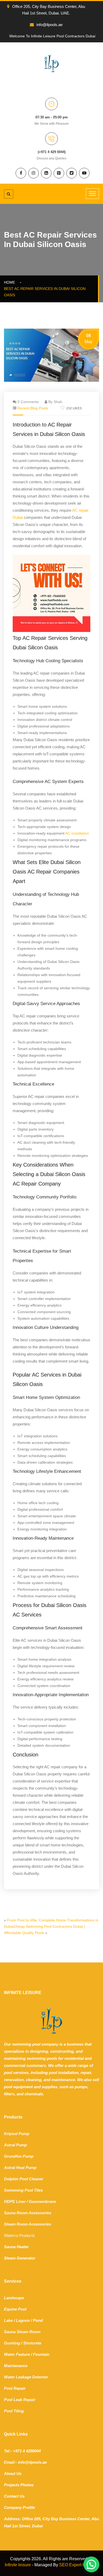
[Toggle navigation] (92, 194)
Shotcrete (32, 2343)
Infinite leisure (18, 2565)
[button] (91, 2564)
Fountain (41, 2354)
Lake (8, 2320)
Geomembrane (42, 2201)
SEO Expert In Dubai (79, 2565)
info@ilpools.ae (50, 25)
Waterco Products (19, 2235)
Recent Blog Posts (33, 408)
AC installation (77, 833)
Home (11, 282)
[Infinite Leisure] (51, 63)
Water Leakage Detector (26, 2377)
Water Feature (17, 2354)
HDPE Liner (15, 2201)
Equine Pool (15, 2309)
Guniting (12, 2343)
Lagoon (23, 2320)
